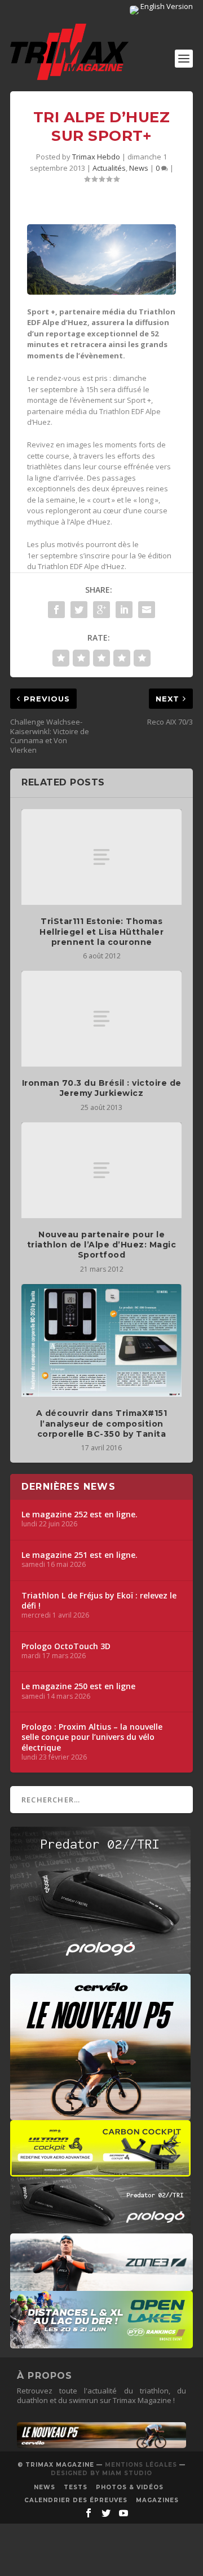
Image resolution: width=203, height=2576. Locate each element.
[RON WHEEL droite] (100, 2171)
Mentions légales (141, 2465)
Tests (76, 2487)
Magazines (157, 2500)
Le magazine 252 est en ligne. (80, 1514)
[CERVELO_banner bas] (101, 2445)
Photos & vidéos (130, 2487)
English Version (166, 6)
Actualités (109, 168)
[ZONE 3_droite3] (101, 2285)
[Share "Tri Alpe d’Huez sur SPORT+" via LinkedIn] (124, 610)
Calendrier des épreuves (76, 2500)
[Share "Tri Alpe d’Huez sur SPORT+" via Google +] (101, 610)
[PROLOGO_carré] (100, 1967)
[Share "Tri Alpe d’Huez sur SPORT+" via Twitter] (79, 610)
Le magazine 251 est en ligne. (80, 1555)
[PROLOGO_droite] (100, 2228)
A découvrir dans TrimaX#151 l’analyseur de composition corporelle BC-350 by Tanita (102, 1423)
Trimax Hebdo (96, 157)
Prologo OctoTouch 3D (66, 1646)
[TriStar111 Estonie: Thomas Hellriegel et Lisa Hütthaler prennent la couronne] (101, 857)
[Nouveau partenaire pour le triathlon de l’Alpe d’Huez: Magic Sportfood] (101, 1170)
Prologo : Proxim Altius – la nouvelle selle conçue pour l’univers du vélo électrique (92, 1737)
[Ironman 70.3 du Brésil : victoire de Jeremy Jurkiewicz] (101, 1019)
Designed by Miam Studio (101, 2473)
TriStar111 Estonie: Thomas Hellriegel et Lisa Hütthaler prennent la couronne (101, 931)
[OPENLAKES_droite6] (101, 2343)
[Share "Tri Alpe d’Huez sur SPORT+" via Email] (147, 610)
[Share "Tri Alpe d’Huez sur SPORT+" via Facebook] (56, 610)
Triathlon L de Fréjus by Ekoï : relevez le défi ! (99, 1601)
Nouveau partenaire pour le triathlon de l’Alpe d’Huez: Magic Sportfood (102, 1245)
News (139, 168)
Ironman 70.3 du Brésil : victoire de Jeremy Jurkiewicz (102, 1088)
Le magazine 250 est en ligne (78, 1686)
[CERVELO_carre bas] (100, 2115)
